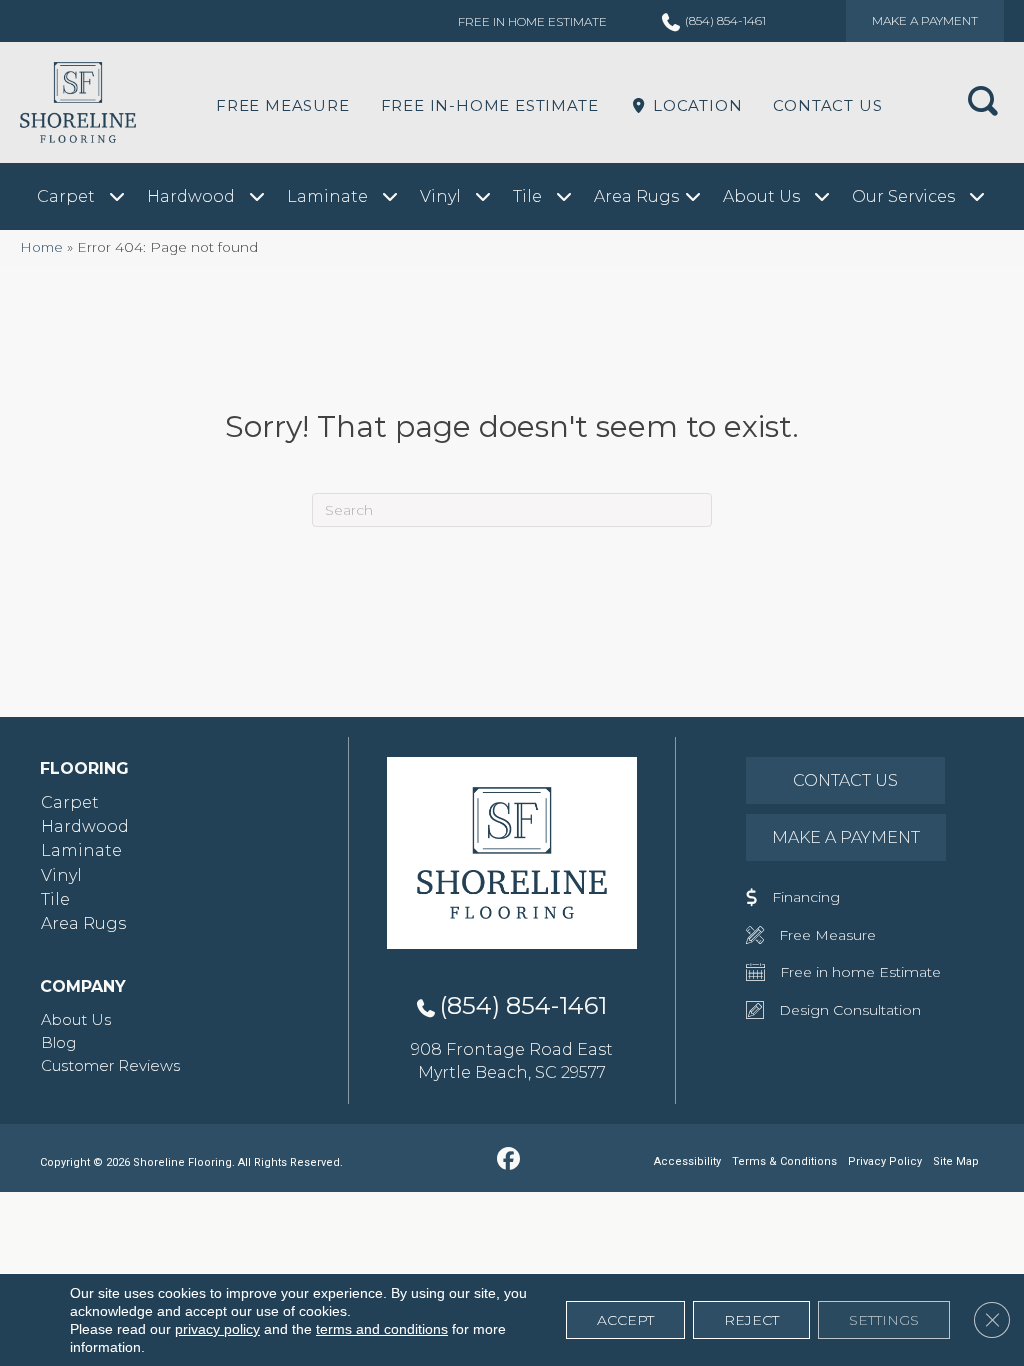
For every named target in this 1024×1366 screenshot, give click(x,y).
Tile (55, 899)
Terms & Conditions (784, 1161)
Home (41, 247)
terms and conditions (382, 1329)
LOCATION (695, 105)
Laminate (81, 850)
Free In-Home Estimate (490, 105)
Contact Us (827, 105)
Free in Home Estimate (532, 21)
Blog (58, 1042)
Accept (625, 1320)
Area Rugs (83, 923)
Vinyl (61, 875)
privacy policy (217, 1329)
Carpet (70, 802)
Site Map (956, 1161)
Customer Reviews (110, 1065)
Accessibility (687, 1161)
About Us (76, 1019)
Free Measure (283, 105)
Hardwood (85, 826)
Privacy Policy (885, 1161)
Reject (751, 1320)
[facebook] (509, 1160)
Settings (884, 1320)
